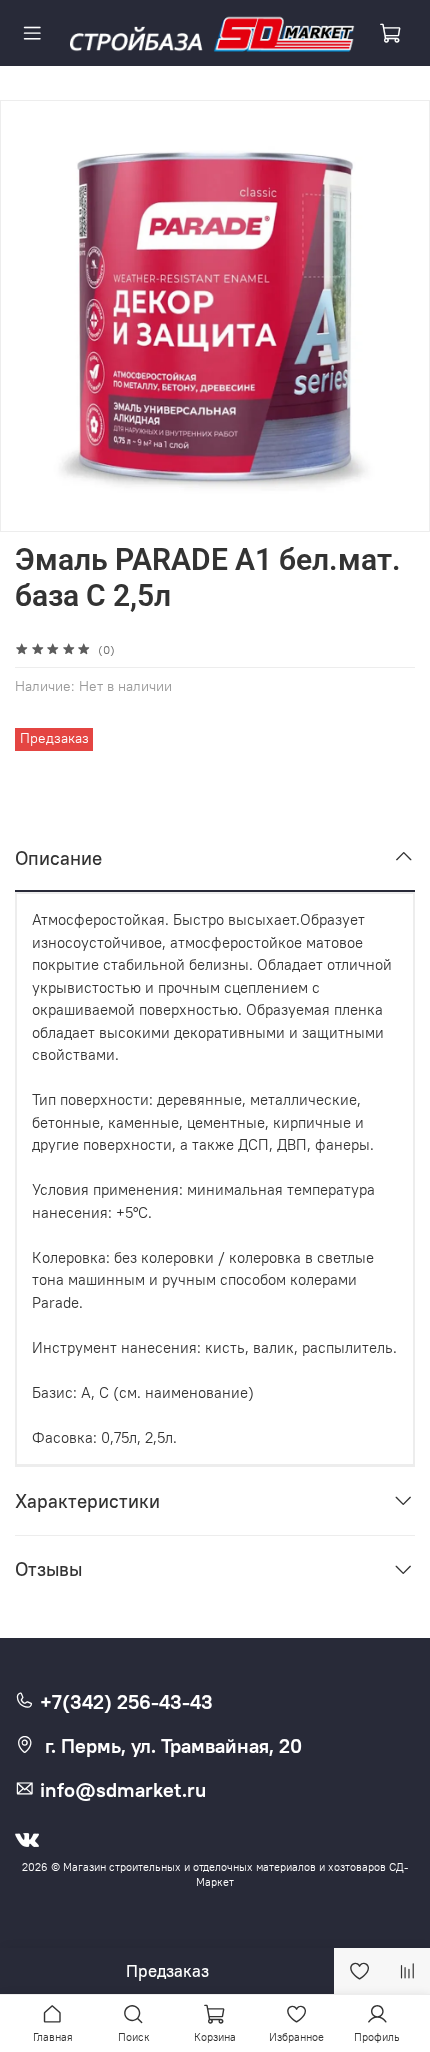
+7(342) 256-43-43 (124, 1702)
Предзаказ (167, 1971)
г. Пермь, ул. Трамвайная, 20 (173, 1746)
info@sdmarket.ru (120, 1790)
